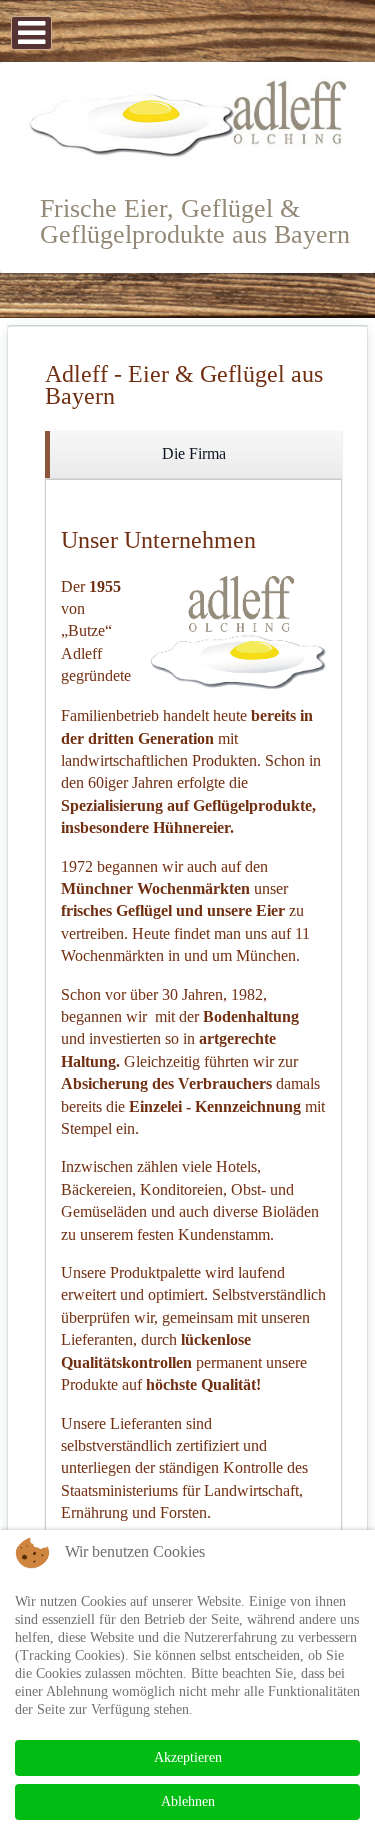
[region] (193, 454)
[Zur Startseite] (187, 119)
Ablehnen (188, 1801)
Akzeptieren (188, 1757)
